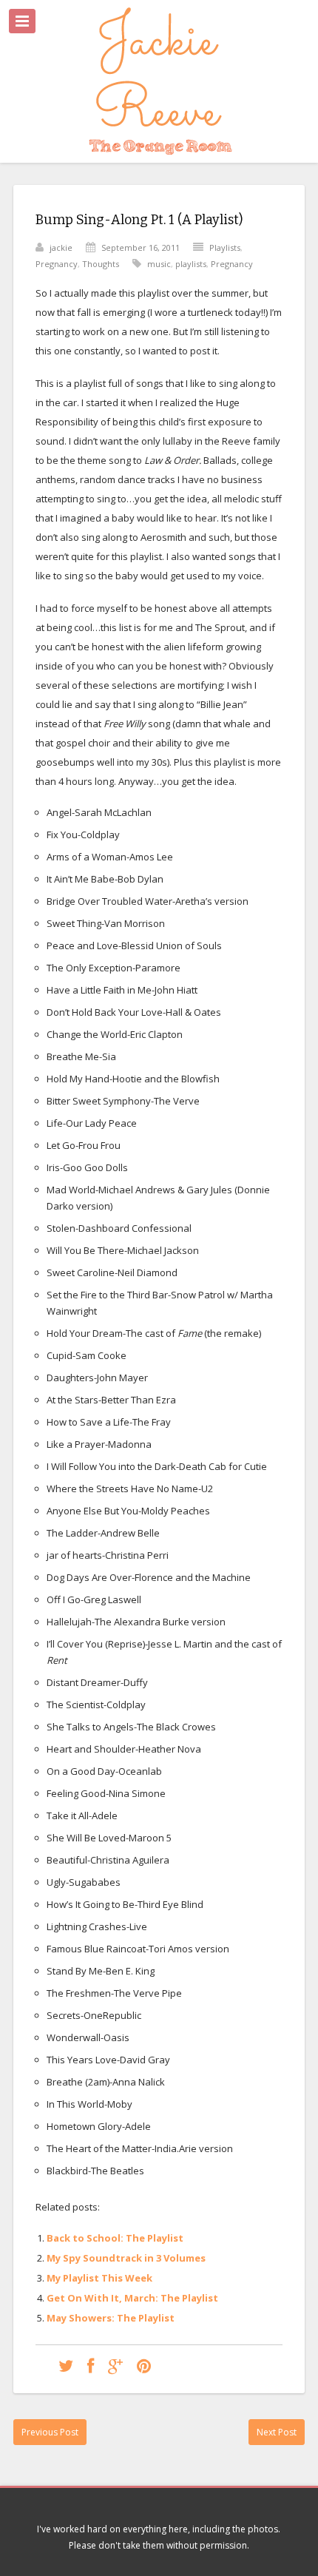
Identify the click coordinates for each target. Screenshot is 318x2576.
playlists (191, 264)
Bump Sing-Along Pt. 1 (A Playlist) (139, 220)
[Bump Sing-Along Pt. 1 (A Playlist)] (66, 2366)
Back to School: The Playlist (115, 2238)
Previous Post (50, 2432)
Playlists (225, 247)
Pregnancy (57, 264)
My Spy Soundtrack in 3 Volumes (126, 2258)
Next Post (277, 2432)
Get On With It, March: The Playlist (132, 2298)
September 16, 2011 (141, 247)
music (159, 264)
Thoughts (101, 264)
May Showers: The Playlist (111, 2318)
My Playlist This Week (99, 2278)
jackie (61, 247)
